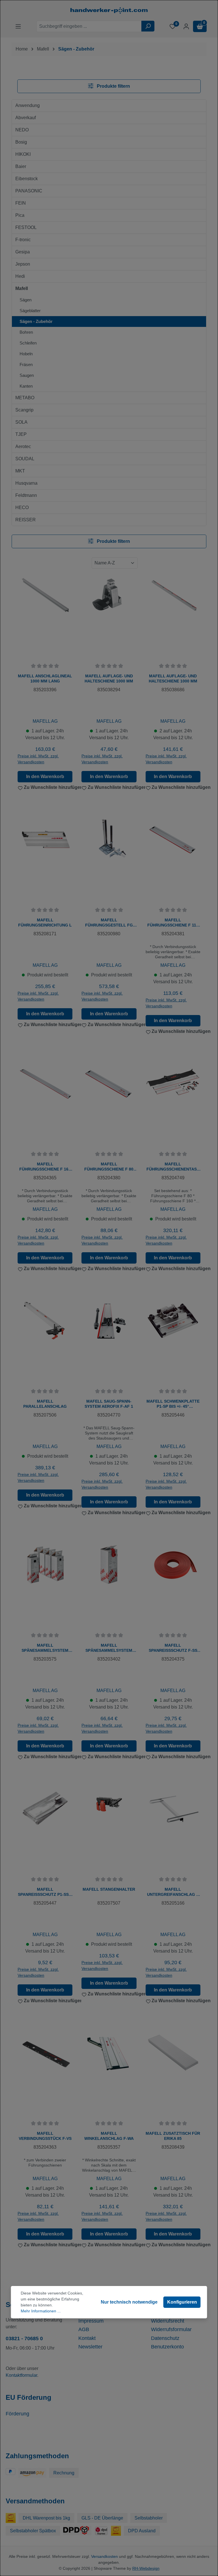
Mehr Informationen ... (41, 2311)
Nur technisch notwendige (129, 2302)
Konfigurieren (182, 2302)
